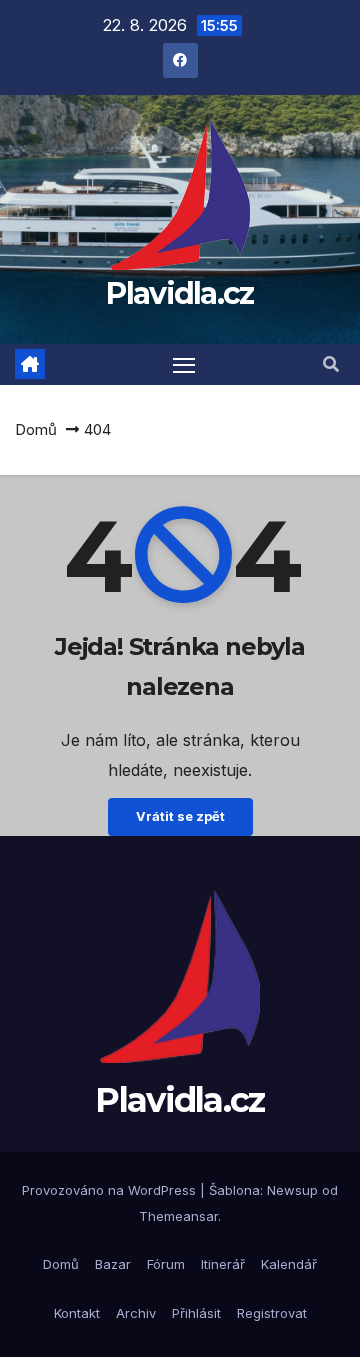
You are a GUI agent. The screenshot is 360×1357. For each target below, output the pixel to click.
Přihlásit (196, 1313)
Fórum (166, 1264)
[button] (331, 364)
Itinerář (223, 1264)
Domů (36, 429)
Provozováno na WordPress (111, 1190)
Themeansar (178, 1216)
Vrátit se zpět (180, 816)
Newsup (292, 1190)
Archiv (136, 1313)
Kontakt (77, 1313)
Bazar (113, 1264)
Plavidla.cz (179, 293)
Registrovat (272, 1313)
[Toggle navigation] (184, 365)
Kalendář (289, 1264)
